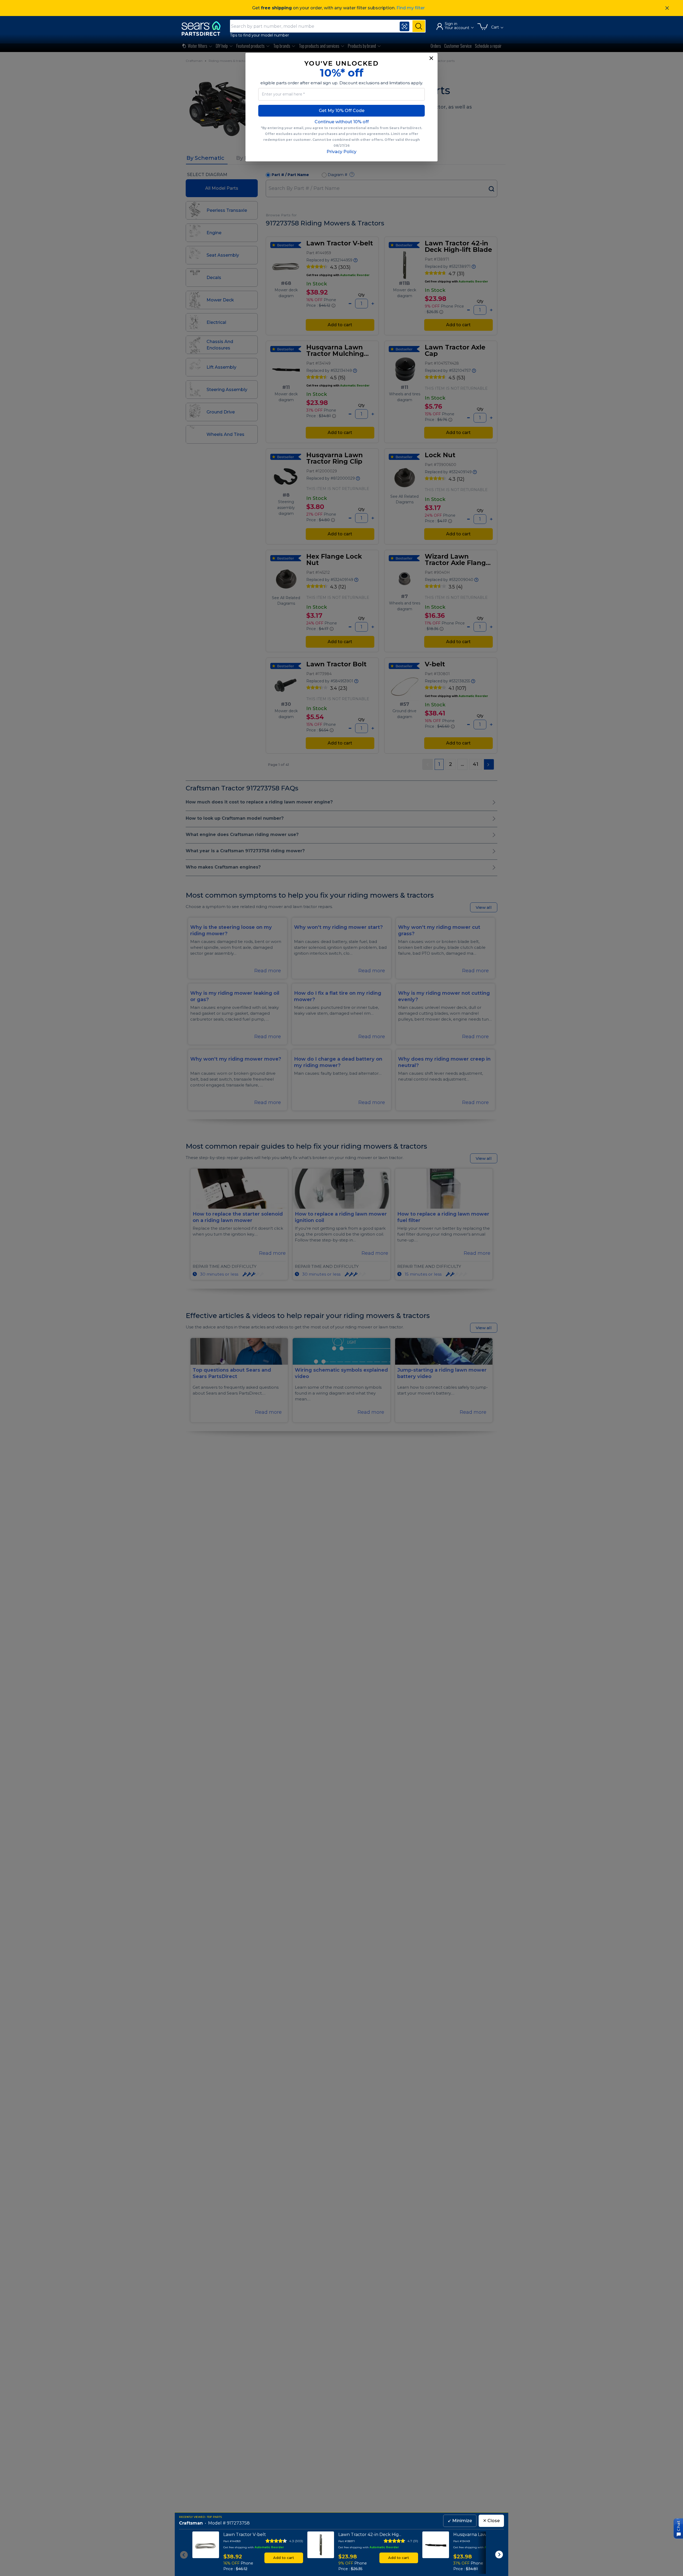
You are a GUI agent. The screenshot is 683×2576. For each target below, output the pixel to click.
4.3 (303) (296, 2541)
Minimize (460, 2521)
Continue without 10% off (342, 122)
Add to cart (284, 2558)
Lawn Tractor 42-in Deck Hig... (370, 2535)
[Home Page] (204, 28)
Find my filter (411, 8)
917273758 (238, 2523)
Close (491, 2521)
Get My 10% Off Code (342, 111)
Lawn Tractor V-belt (245, 2535)
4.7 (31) (413, 2541)
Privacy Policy (341, 152)
